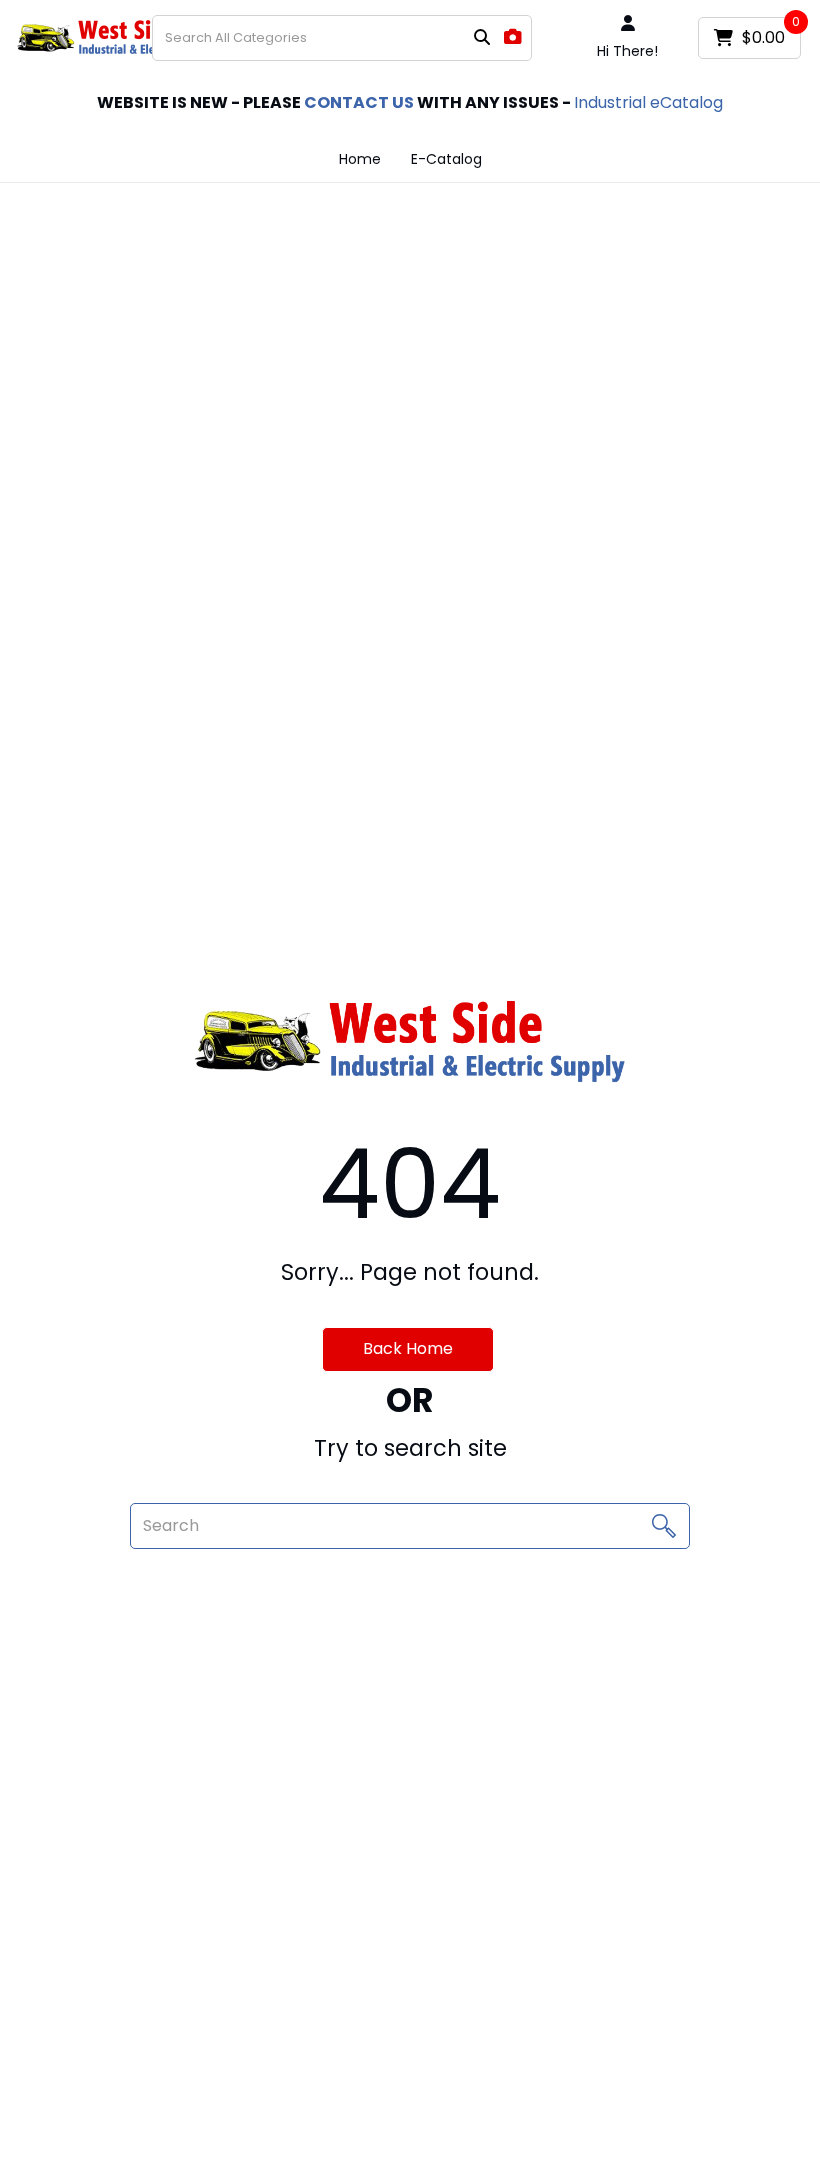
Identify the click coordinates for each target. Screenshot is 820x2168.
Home (360, 159)
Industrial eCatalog (648, 102)
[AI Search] (513, 37)
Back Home (408, 1348)
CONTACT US (359, 102)
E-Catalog (446, 159)
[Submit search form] (482, 38)
